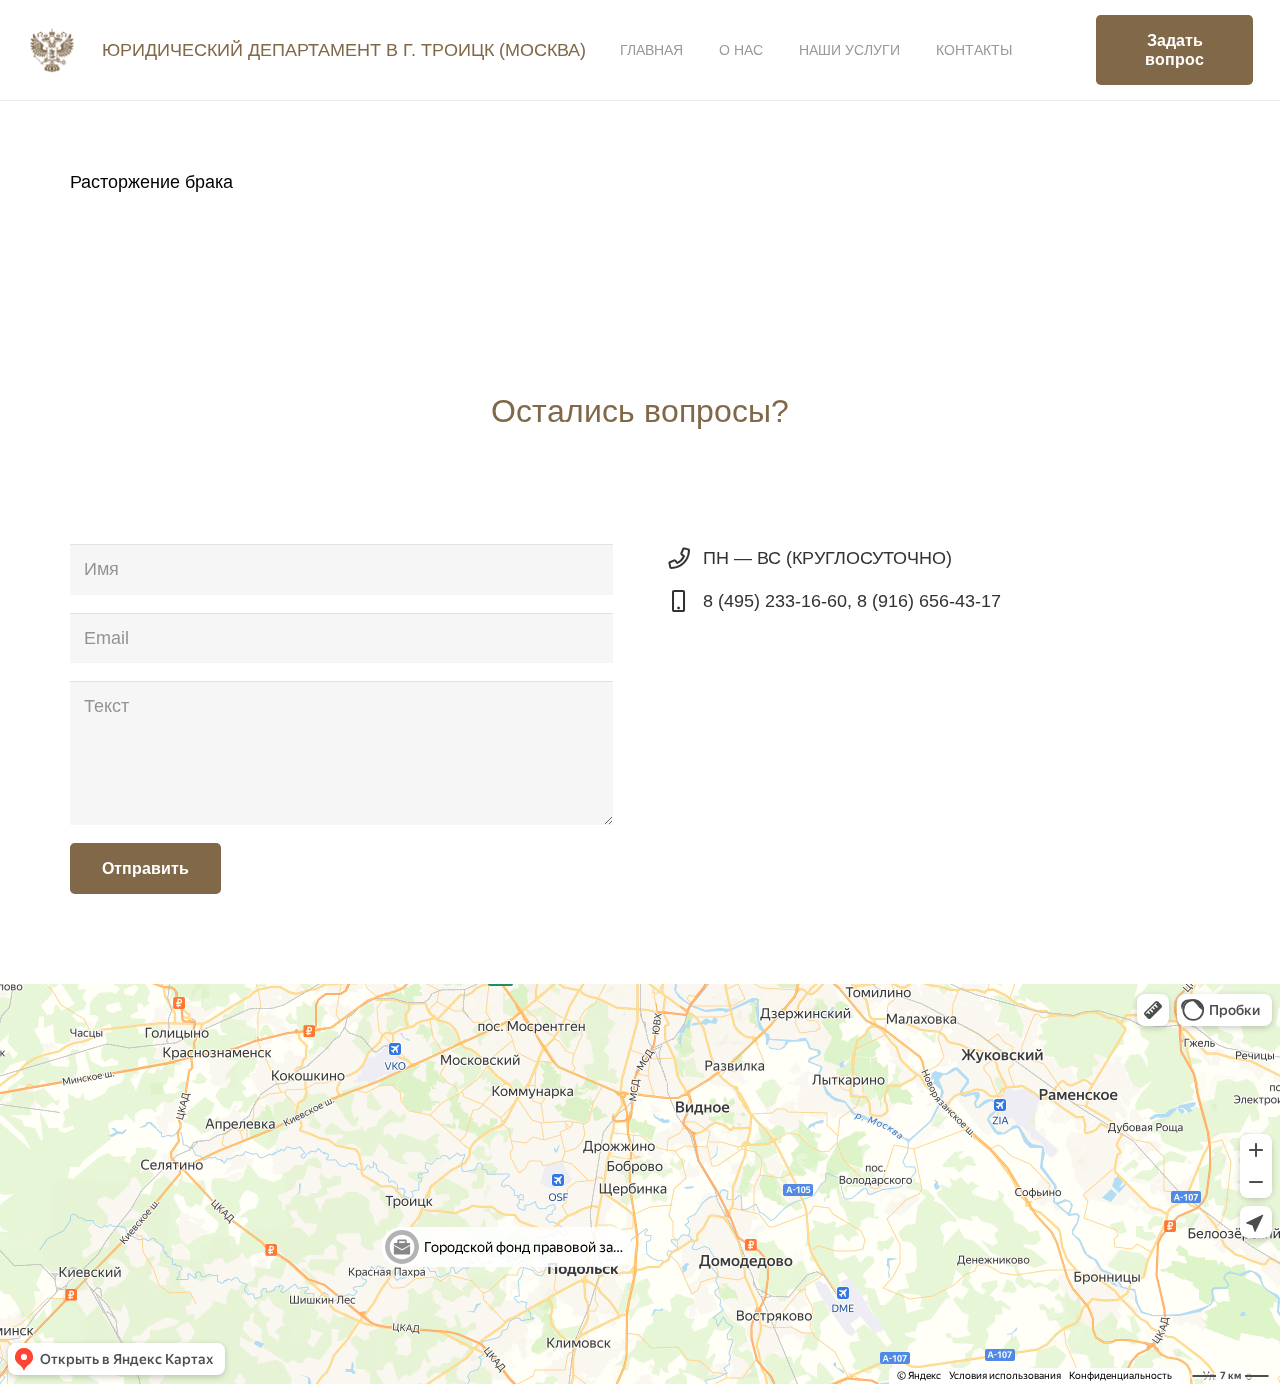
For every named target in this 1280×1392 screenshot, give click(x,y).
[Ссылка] (52, 50)
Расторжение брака (151, 182)
